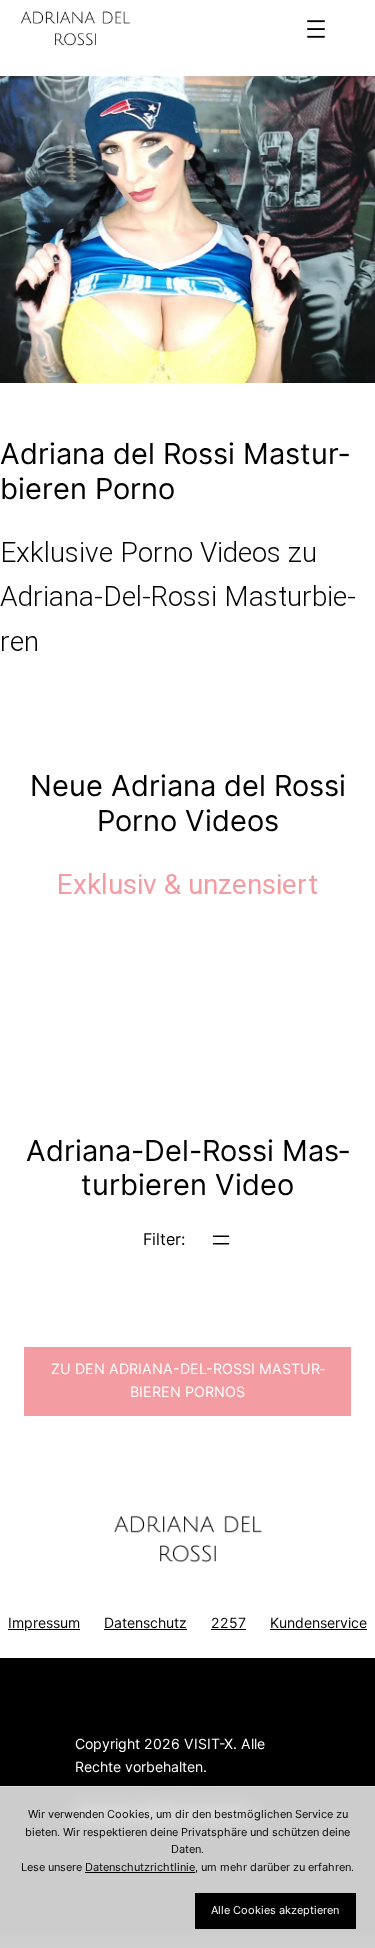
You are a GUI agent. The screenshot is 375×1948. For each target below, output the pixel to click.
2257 (228, 1622)
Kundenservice (318, 1622)
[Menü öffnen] (316, 29)
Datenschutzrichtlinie (140, 1867)
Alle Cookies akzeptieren (275, 1910)
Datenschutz (145, 1622)
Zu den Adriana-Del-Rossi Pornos (188, 1380)
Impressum (44, 1622)
